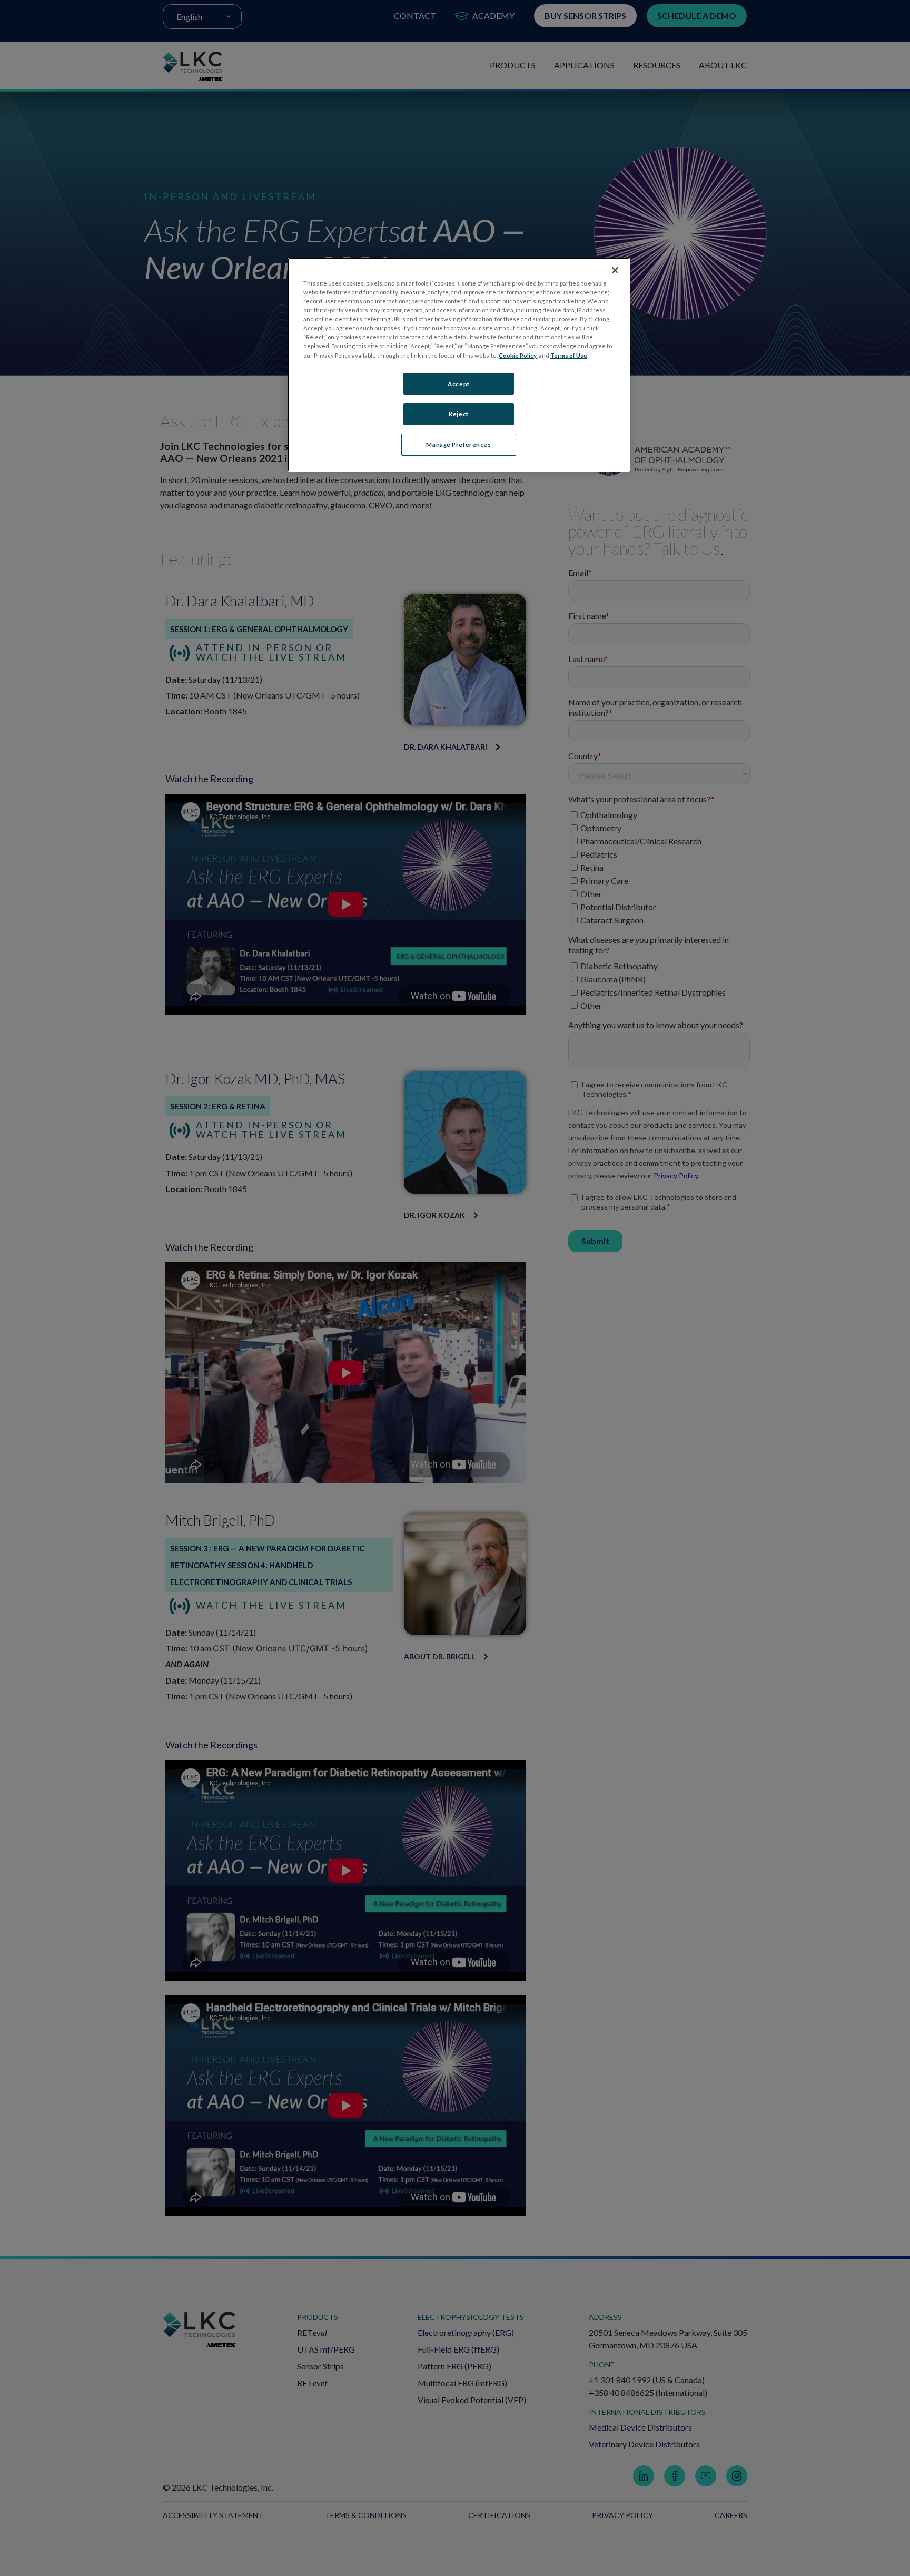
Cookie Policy (518, 355)
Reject (458, 414)
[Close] (615, 270)
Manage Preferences (458, 444)
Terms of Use (569, 355)
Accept (458, 384)
